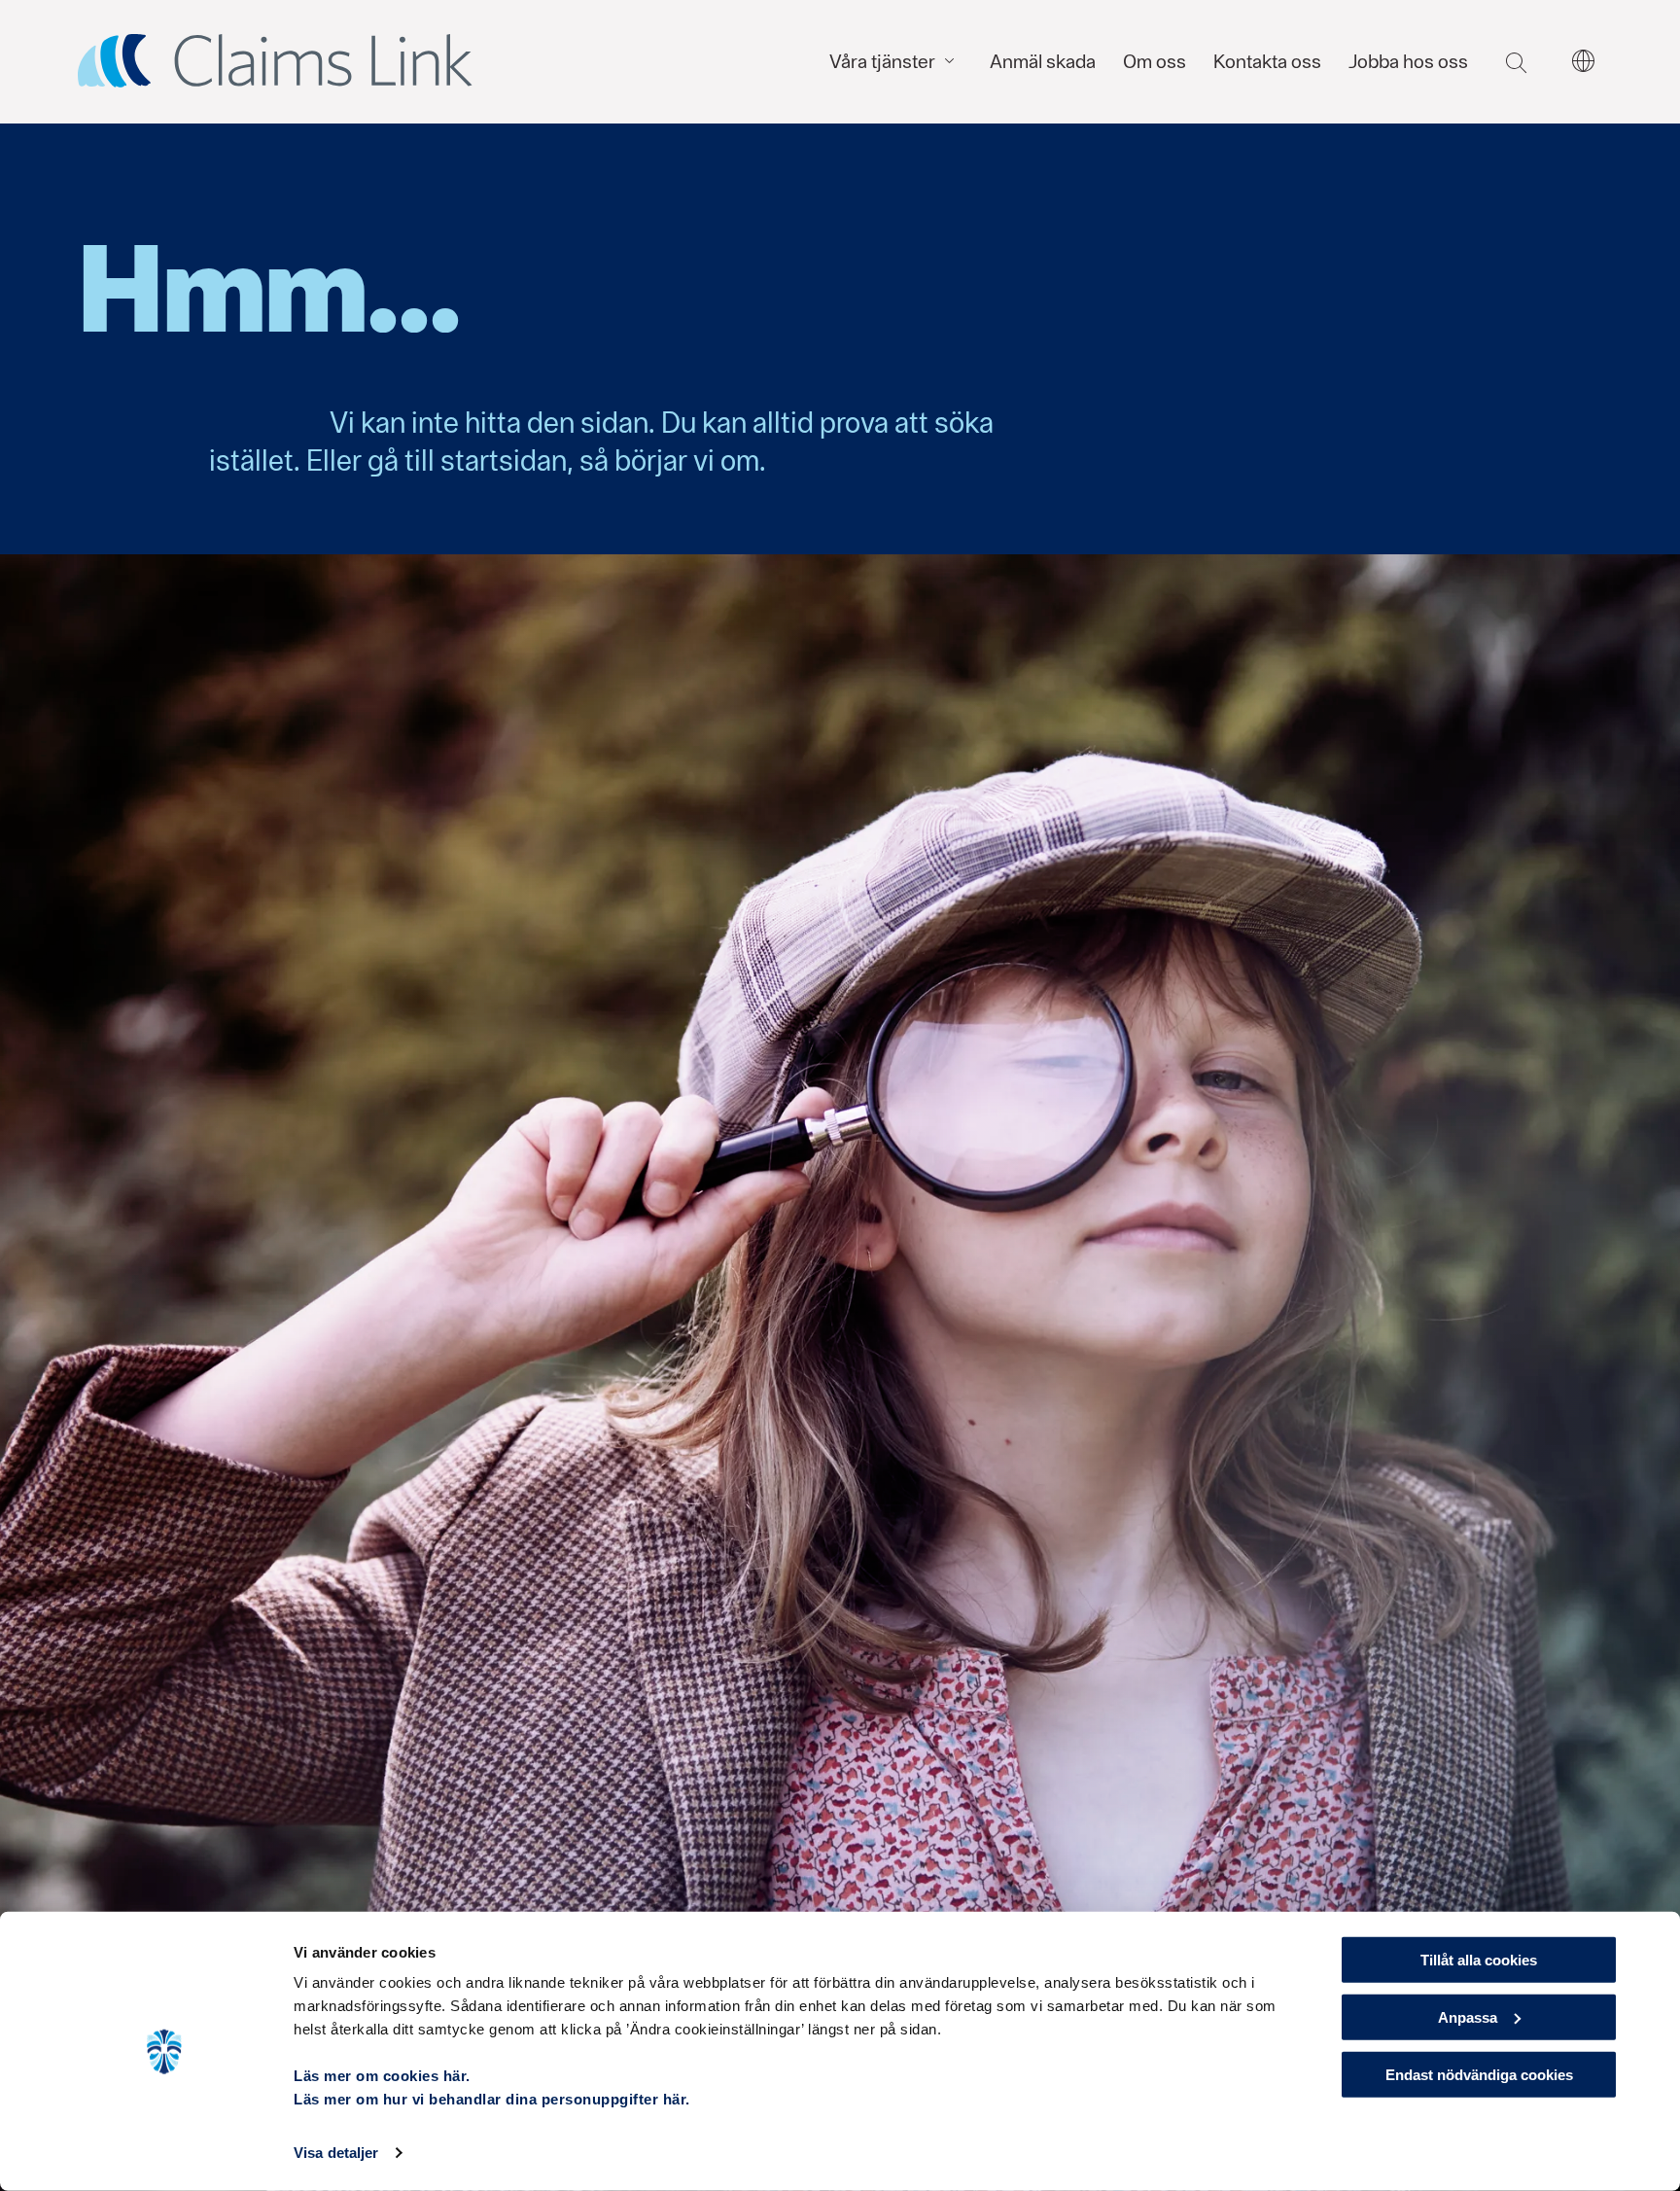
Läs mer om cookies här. (382, 2076)
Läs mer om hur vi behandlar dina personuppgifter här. (492, 2099)
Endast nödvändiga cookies (1479, 2074)
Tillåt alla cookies (1479, 1960)
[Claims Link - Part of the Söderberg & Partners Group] (275, 61)
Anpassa (1468, 2017)
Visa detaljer (336, 2153)
